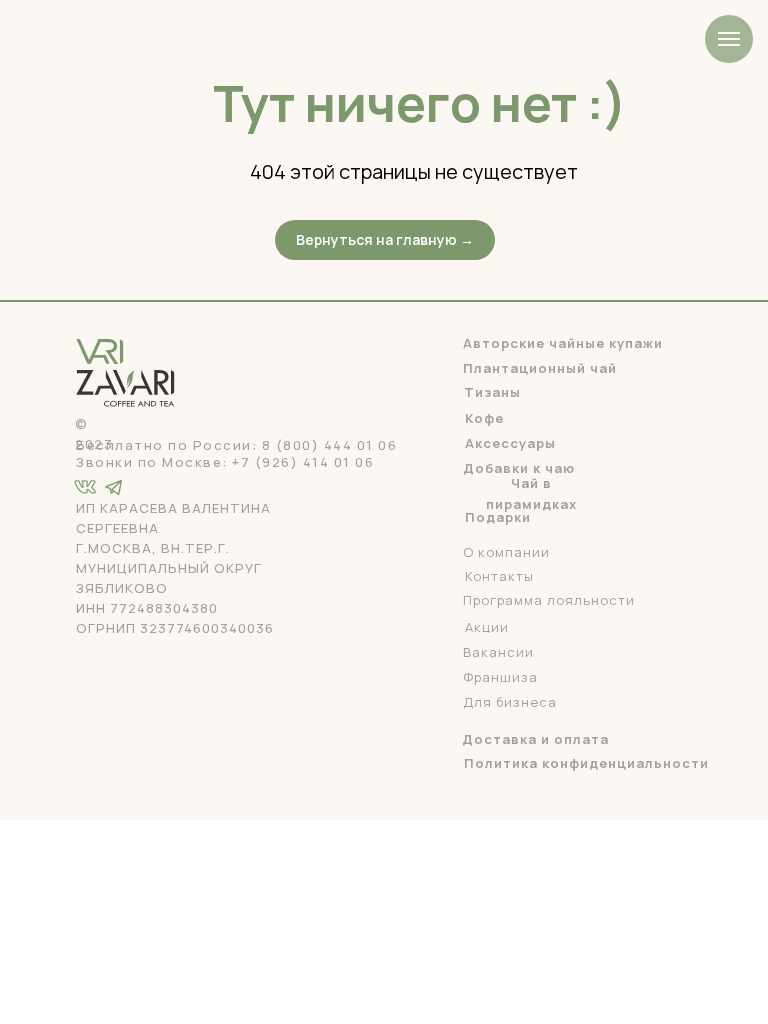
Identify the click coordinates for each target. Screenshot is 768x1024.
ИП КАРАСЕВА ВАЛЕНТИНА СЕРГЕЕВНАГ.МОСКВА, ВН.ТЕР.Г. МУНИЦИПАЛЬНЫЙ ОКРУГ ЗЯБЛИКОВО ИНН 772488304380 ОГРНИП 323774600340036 (175, 568)
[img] (113, 487)
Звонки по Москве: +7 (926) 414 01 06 (225, 462)
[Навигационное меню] (729, 39)
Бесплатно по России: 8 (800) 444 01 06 (236, 445)
